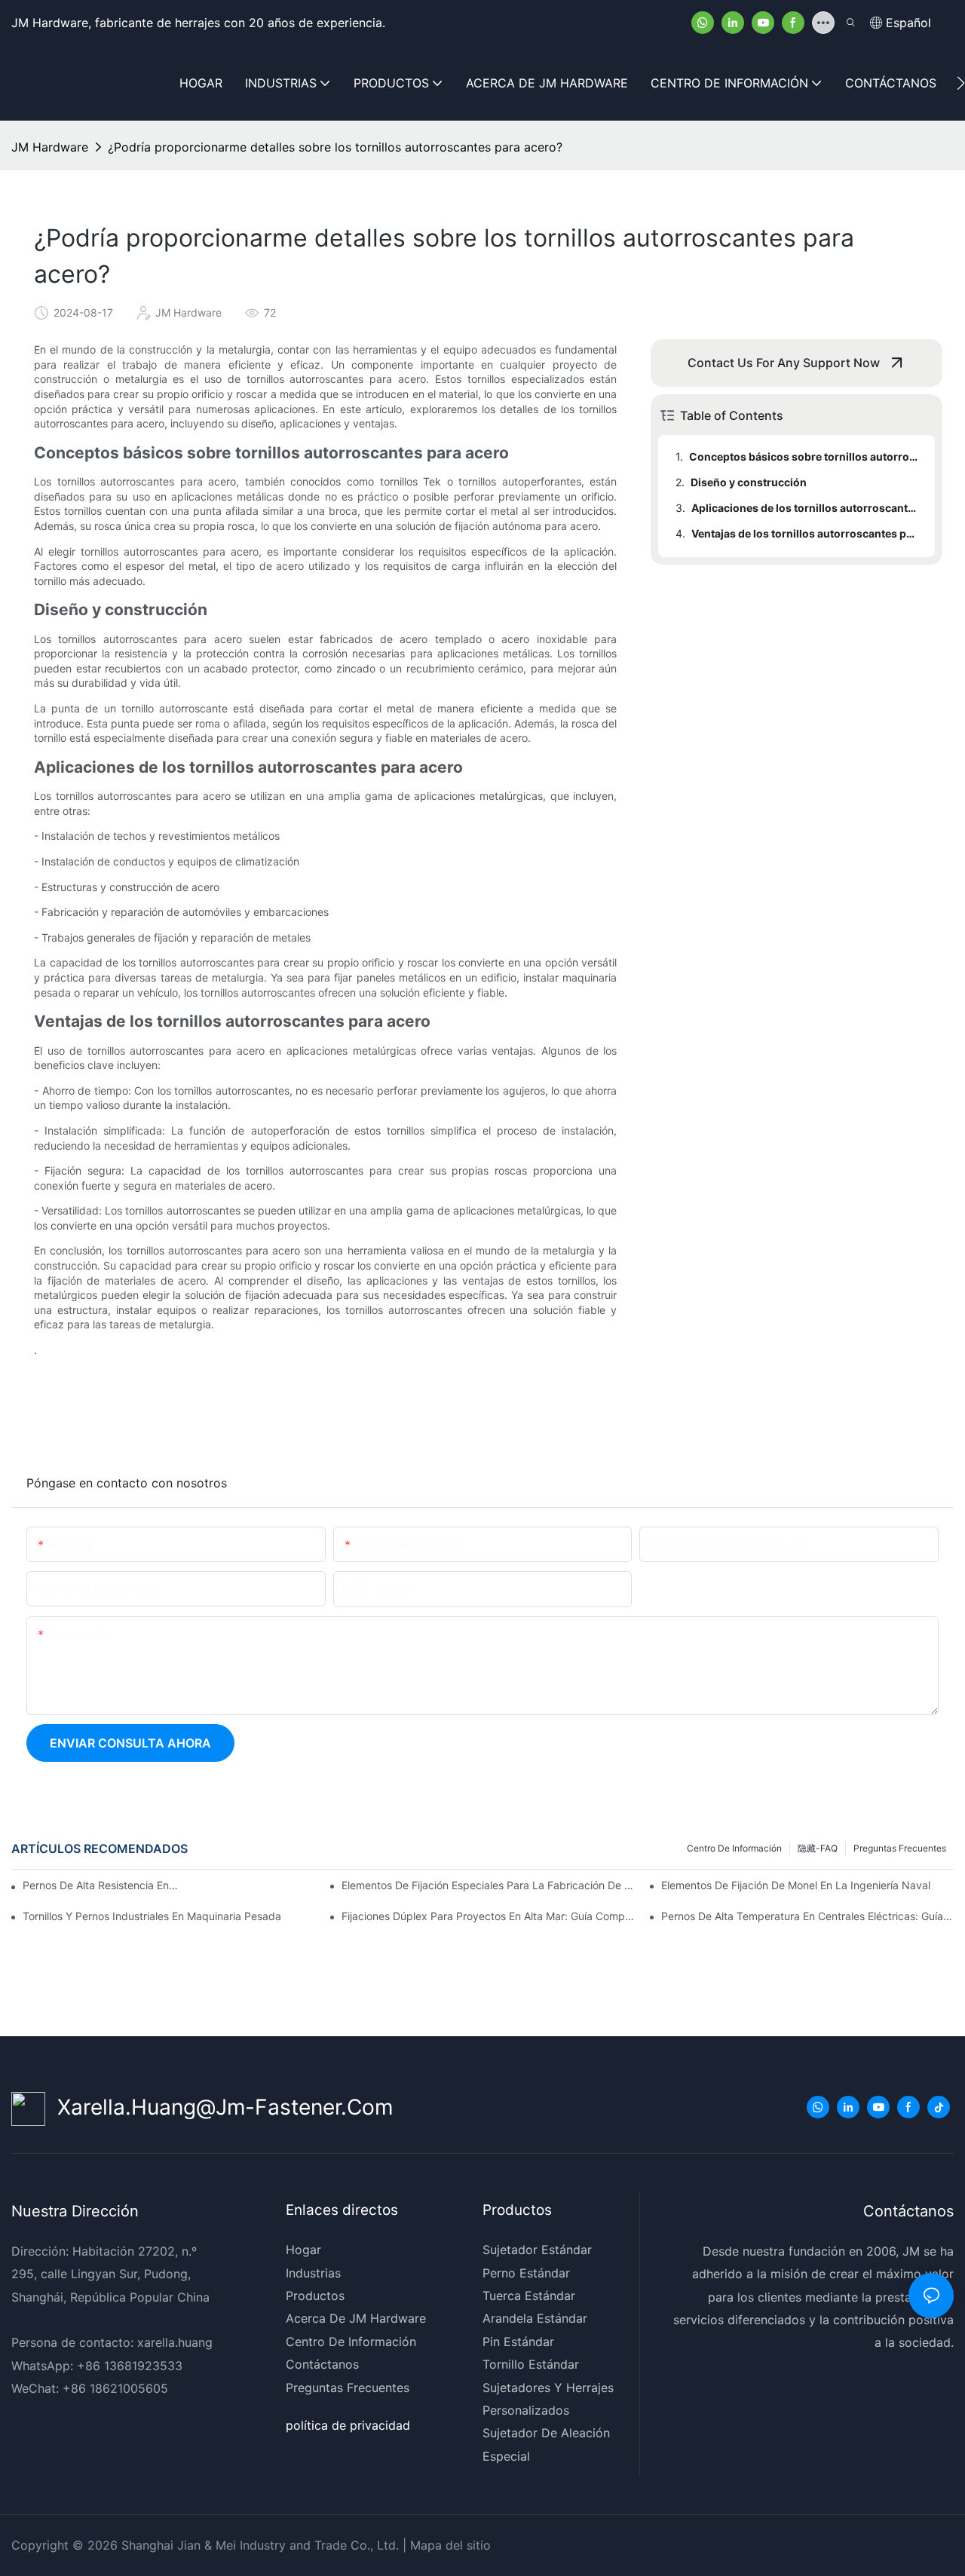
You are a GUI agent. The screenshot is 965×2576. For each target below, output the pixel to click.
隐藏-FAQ (818, 1848)
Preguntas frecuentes (900, 1848)
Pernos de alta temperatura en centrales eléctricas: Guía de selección (807, 1916)
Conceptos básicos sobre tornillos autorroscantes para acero (805, 456)
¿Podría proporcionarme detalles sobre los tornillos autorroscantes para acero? (335, 147)
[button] (961, 83)
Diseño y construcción (749, 482)
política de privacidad (348, 2425)
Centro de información (734, 1848)
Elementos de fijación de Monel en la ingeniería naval (796, 1885)
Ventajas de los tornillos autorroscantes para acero (806, 533)
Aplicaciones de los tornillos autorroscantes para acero (806, 508)
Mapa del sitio (449, 2545)
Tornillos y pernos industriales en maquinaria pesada (152, 1916)
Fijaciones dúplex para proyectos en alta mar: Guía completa (488, 1916)
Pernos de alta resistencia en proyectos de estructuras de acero (101, 1885)
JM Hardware (50, 147)
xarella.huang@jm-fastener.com (219, 2107)
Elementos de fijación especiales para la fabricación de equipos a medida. (488, 1885)
